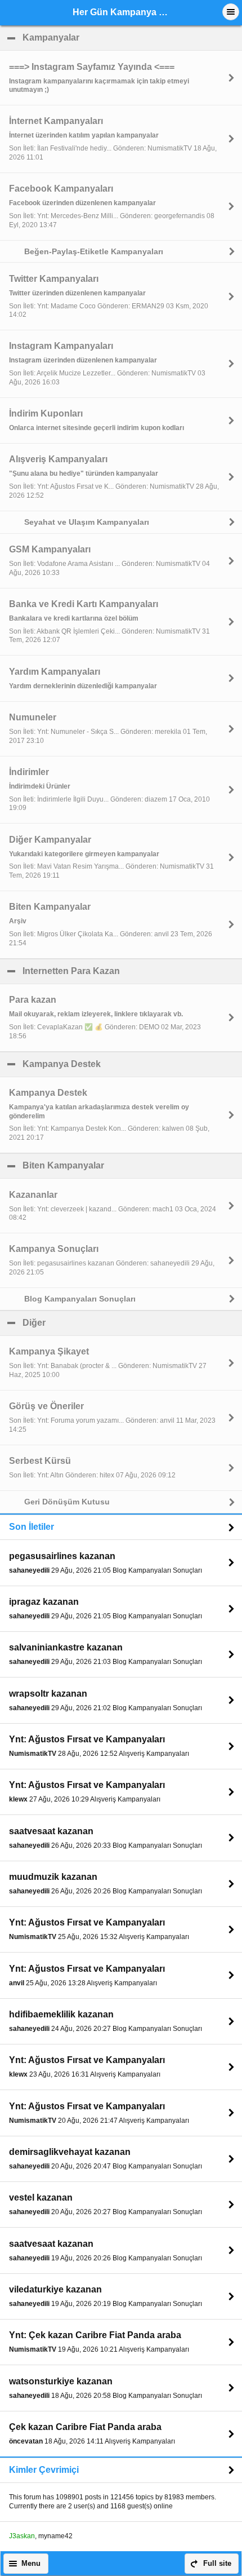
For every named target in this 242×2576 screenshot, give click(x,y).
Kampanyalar (105, 37)
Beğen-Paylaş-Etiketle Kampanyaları (94, 251)
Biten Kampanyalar (118, 1165)
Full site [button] (217, 2564)
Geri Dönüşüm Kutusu (67, 1502)
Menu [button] (31, 2564)
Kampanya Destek (116, 1064)
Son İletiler (32, 1527)
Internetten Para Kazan (126, 971)
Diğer (88, 1323)
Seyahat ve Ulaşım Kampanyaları (87, 522)
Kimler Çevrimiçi (44, 2470)
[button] (231, 12)
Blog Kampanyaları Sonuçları (80, 1299)
